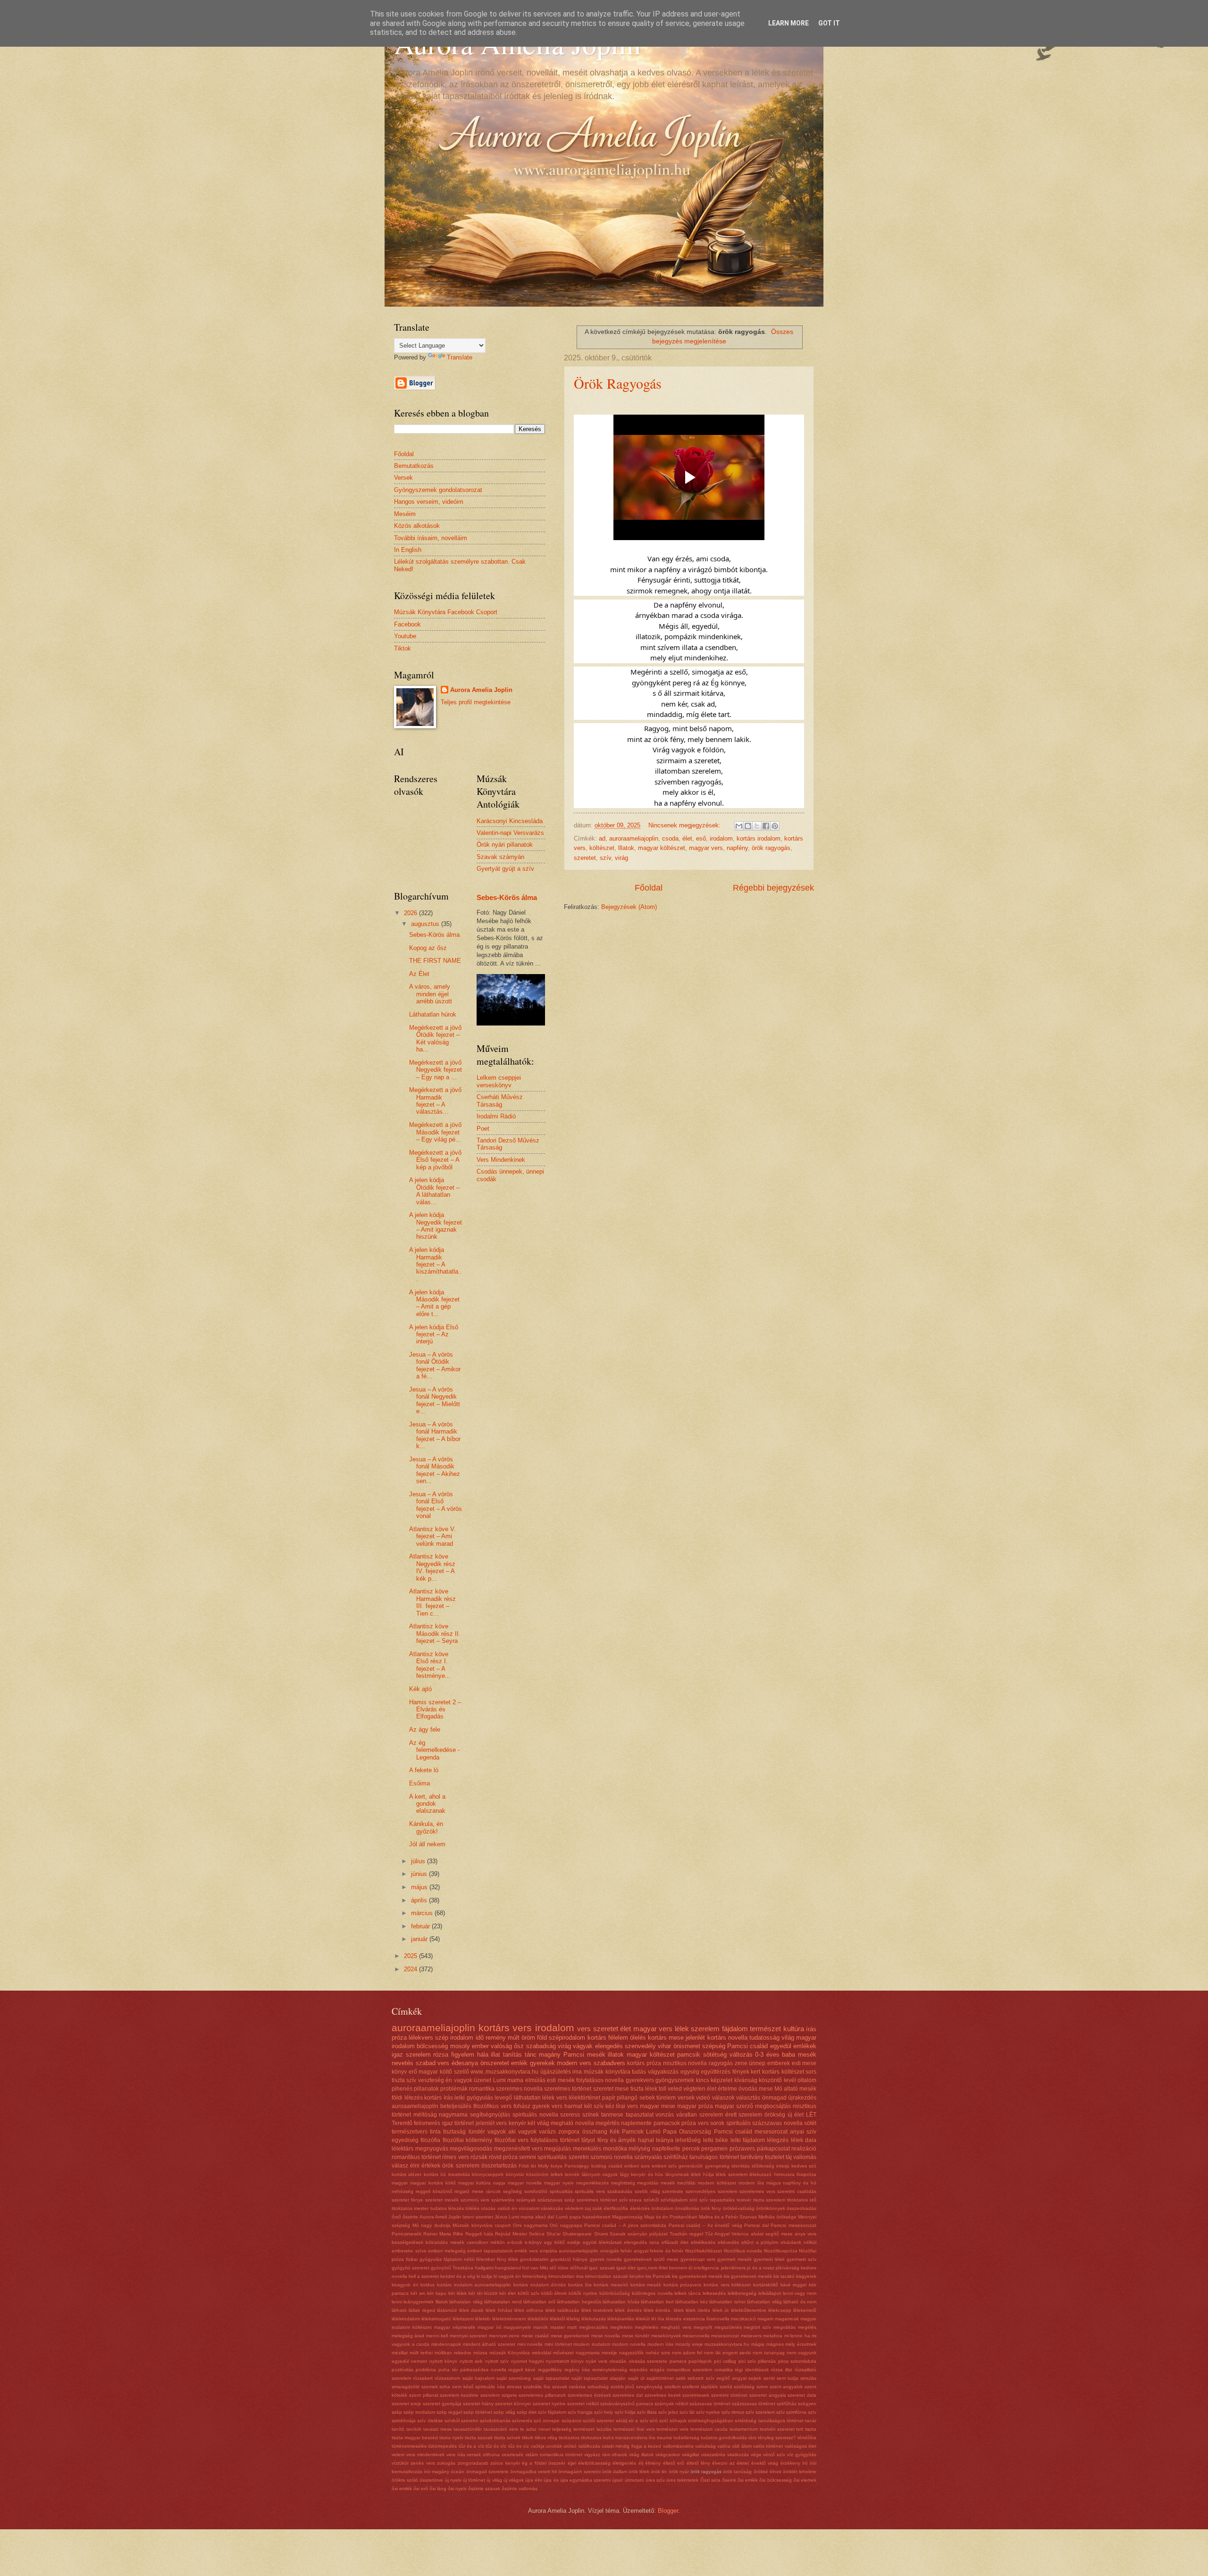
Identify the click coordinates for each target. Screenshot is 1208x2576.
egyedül (781, 2046)
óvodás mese (756, 2089)
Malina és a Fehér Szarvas (728, 2217)
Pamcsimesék (407, 2234)
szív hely (604, 2412)
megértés (608, 2123)
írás (811, 2029)
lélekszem (463, 2319)
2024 (411, 1969)
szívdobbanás (495, 2421)
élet (687, 838)
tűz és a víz (471, 2446)
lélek (682, 2029)
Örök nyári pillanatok (505, 845)
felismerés (427, 2123)
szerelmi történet (729, 2395)
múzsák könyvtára (607, 2072)
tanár (811, 2421)
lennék (572, 2174)
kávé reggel (794, 2285)
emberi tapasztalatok (490, 2251)
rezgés (657, 2370)
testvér (744, 2200)
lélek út (721, 2310)
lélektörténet (584, 2098)
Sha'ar (554, 2234)
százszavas (550, 2200)
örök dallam (615, 2472)
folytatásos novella (600, 2080)
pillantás (767, 2361)
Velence (740, 2234)
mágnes (775, 2344)
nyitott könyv (443, 2361)
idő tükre (559, 2268)
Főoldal (649, 888)
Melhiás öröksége (777, 2217)
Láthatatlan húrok (433, 1014)
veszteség (431, 2080)
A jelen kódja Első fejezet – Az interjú (434, 1334)
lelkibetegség (742, 2293)
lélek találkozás (562, 2310)
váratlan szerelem (700, 2115)
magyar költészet (662, 848)
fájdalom (735, 2029)
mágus (774, 2183)
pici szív (747, 2361)
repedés (638, 2370)
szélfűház (676, 2157)
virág (621, 858)
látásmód (447, 2310)
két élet (508, 2293)
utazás (488, 2208)
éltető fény (698, 2463)
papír (609, 2098)
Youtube (405, 636)
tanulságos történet (714, 2157)
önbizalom (662, 2208)
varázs (547, 2132)
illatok (616, 2055)
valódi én (507, 2208)
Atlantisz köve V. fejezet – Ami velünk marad (432, 1536)
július (419, 1861)
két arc (418, 2293)
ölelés (638, 2038)
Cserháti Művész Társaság (500, 1100)
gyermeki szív (801, 2259)
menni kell (437, 2336)
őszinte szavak (484, 2488)
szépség (714, 2046)
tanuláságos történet (781, 2421)
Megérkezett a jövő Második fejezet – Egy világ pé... (435, 1132)
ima (577, 2072)
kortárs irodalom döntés (540, 2285)
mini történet (558, 2344)
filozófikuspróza (781, 2251)
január (420, 1939)
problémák (454, 2089)
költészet (602, 848)
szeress (570, 2115)
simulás (808, 2378)
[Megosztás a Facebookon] (766, 826)
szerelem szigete (499, 2395)
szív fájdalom (552, 2412)
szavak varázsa (569, 2387)
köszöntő (770, 2080)
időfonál (579, 2268)
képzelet (721, 2080)
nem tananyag (769, 2353)
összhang (595, 2132)
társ (752, 2438)
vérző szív (774, 2455)
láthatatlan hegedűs (579, 2302)
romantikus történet (416, 2157)
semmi (528, 2157)
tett (800, 2429)
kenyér (517, 2123)
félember (486, 2259)
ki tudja (484, 2276)
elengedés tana (642, 2242)
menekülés (587, 2149)
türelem (666, 2098)
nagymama (453, 2115)
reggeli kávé (522, 2370)
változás (741, 2055)
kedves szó (804, 2166)
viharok (619, 2455)
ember (480, 2046)
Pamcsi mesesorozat (793, 2225)
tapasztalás (722, 2200)
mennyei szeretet (468, 2336)
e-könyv (533, 2242)
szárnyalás (648, 2157)
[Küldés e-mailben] (739, 826)
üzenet (482, 2080)
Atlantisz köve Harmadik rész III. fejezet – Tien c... (432, 1602)
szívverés (522, 2421)
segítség (512, 2191)
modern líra (751, 2183)
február (421, 1926)
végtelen (694, 2089)
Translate (460, 357)
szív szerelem (760, 2412)
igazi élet (626, 2268)
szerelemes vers (757, 2191)
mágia (758, 2344)
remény (496, 2038)
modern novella (629, 2344)
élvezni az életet (730, 2463)
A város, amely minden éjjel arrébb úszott (431, 994)
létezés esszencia (685, 2319)
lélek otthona (529, 2310)
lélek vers (555, 2098)
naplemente (636, 2123)
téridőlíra (807, 2438)
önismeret (687, 2046)
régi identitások (752, 2370)
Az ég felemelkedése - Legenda (434, 1750)
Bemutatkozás (414, 466)
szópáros (571, 2421)
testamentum (744, 2429)
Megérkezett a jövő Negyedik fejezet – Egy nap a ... (436, 1070)
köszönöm (537, 2174)
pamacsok (667, 2123)
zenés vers (423, 2463)
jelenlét (695, 2038)
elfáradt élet (675, 2242)
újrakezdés (802, 2098)
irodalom (721, 838)
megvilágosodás (471, 2149)
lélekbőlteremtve (749, 2310)
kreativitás (459, 2174)
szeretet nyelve (549, 2404)
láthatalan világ (466, 2302)
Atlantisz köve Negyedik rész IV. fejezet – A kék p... (432, 1567)
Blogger (668, 2511)
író (805, 2463)
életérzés (640, 2208)
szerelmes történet (568, 2089)
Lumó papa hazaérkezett (583, 2217)
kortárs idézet (407, 2174)
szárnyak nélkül (671, 2404)
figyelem (463, 2055)
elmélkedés (703, 2242)
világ (788, 2038)
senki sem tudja (781, 2378)
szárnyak (526, 2200)
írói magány (436, 2472)
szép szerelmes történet (591, 2200)
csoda (670, 838)
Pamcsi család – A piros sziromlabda (625, 2225)
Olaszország (695, 2132)
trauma (664, 2438)
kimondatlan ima (566, 2276)
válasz (400, 2166)
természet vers (672, 2429)
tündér (477, 2132)
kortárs (597, 2038)
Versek (403, 478)
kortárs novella (727, 2038)
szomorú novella (612, 2157)
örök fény (711, 2208)
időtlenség (763, 2166)
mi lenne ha (797, 2336)
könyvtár (515, 2174)
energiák (610, 2251)
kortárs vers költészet (727, 2285)
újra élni (534, 2480)
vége (756, 2455)
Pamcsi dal (756, 2225)
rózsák (479, 2157)
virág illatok (641, 2455)
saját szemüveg (514, 2378)
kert (755, 2072)
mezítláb (686, 2183)
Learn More (789, 23)
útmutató (634, 2480)
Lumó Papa (661, 2132)
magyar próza (695, 2106)
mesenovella (696, 2336)
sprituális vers (590, 2191)
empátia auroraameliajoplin (569, 2251)
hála (483, 2055)
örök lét (659, 2472)
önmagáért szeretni (579, 2472)
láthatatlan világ (764, 2302)
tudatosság (764, 2038)
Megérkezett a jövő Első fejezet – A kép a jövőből (435, 1160)
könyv (399, 2072)
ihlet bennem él (675, 2268)
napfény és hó (800, 2183)
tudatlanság (686, 2438)
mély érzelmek (801, 2344)
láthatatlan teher (727, 2302)
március (423, 1913)
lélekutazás (594, 2319)
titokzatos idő (802, 2200)
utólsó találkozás (582, 2446)
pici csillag (725, 2361)
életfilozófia (616, 2208)
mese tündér (636, 2336)
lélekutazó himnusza (772, 2174)
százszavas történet (754, 2404)
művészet (563, 2353)
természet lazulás (592, 2429)
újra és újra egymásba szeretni (577, 2480)
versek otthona (483, 2455)
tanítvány (752, 2157)
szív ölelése (430, 2421)
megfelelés (646, 2327)
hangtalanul (508, 2268)
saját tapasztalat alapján (599, 2378)
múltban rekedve (453, 2353)
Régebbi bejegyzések (773, 888)
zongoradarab (473, 2463)
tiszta (811, 2429)
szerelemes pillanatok (542, 2395)
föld (542, 2038)
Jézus (501, 2217)
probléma (426, 2370)
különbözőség (615, 2293)
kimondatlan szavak (607, 2276)
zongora (569, 2132)
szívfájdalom (674, 2200)
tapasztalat (640, 2115)
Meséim (405, 514)
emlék (519, 2063)
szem (762, 2387)
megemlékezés (592, 2183)
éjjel (572, 2463)
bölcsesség (432, 2046)
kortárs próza (644, 2063)
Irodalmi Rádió (496, 1116)
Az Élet (419, 974)
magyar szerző (734, 2106)
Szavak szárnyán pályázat (639, 2234)
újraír (617, 2480)
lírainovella (718, 2319)
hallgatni (484, 2268)
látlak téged (422, 2310)
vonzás (665, 2115)
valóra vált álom (734, 2446)
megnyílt (703, 2327)
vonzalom (529, 2208)
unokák (554, 2446)
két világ (538, 2123)
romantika (482, 2089)
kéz (610, 2106)
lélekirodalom (406, 2319)
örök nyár (679, 2472)
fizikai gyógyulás (424, 2259)
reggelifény (550, 2370)
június (420, 1874)
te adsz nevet (535, 2429)
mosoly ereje (689, 2344)
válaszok (723, 2098)
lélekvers (421, 2038)
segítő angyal (731, 2378)
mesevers (751, 2336)
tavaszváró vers (501, 2429)
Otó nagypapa (566, 2225)
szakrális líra (537, 2387)
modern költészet (717, 2183)
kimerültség (535, 2276)
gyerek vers (547, 2106)
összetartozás (499, 2166)
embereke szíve (409, 2251)
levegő (503, 2098)
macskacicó (743, 2319)
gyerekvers (640, 2080)
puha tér (448, 2370)
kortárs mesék (646, 2285)
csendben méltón (486, 2242)
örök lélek (639, 2472)
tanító (398, 2429)
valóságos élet (801, 2446)
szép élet (527, 2412)
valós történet (768, 2446)
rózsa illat (782, 2370)
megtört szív (757, 2327)
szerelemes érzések (589, 2395)
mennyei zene (504, 2336)
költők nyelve (583, 2293)
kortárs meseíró (611, 2285)
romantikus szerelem (689, 2370)
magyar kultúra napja (482, 2183)
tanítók (414, 2429)
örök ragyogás (771, 848)
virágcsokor (668, 2455)
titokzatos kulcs (597, 2438)
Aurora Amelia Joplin (481, 690)
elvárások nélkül (798, 2242)
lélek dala (804, 2140)
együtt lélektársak (602, 2242)
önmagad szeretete (487, 2472)
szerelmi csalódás (797, 2191)
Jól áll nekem (427, 1844)
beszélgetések (407, 2242)
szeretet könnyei (513, 2404)
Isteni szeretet (478, 2217)
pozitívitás (403, 2370)
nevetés (403, 2063)
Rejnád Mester (511, 2234)
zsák (597, 2208)
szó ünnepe (547, 2421)
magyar (400, 2183)
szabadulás (620, 2191)
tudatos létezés (447, 2208)
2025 (411, 1956)
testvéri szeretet (777, 2429)
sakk (681, 2378)
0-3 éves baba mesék (786, 2055)
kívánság (746, 2080)
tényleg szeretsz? (777, 2438)
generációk (691, 2166)
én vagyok (459, 2080)
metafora (773, 2336)
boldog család (607, 2166)
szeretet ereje (407, 2404)
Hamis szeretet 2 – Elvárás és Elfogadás (435, 1709)
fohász (522, 2106)
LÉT (811, 2115)
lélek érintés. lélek (664, 2310)
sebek (647, 2098)
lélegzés (778, 2140)
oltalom (807, 2080)
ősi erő (421, 2488)
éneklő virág (765, 2463)
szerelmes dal (628, 2395)
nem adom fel (687, 2353)
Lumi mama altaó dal (531, 2217)
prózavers (742, 2149)
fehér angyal (634, 2251)
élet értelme (722, 2089)
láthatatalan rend (503, 2302)
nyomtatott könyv (565, 2361)
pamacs (678, 2361)
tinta (435, 2132)
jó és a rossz (761, 2268)
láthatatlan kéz (691, 2302)
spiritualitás (552, 2157)
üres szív (655, 2480)
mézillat (400, 2353)
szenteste (673, 2191)
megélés (807, 2327)
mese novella (606, 2336)
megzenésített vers (518, 2149)
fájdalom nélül (459, 2259)
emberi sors (637, 2166)
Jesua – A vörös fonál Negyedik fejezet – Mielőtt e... (435, 1400)
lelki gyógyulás (474, 2098)
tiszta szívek (507, 2438)
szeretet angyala (768, 2395)
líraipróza (806, 2174)
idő (480, 2038)
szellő (461, 2072)
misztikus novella (685, 2063)
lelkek (557, 2174)
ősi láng (438, 2488)
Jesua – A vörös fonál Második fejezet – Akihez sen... (435, 1470)
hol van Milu (535, 2268)
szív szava (631, 2200)
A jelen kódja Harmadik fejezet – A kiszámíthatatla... (436, 1264)
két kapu (437, 2293)
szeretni (579, 2157)
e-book (515, 2242)
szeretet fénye (407, 2200)
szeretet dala (802, 2395)
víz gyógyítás (802, 2455)
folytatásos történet (555, 2140)
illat (495, 2055)
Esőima (419, 1783)
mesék (668, 2183)
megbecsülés (593, 2327)
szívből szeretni (461, 2421)
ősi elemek (805, 2480)
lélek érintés (628, 2310)
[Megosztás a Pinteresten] (775, 826)
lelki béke (716, 2140)
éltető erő (674, 2463)
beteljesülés (456, 2106)
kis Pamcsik (658, 2276)
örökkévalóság (739, 2208)
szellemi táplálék (700, 2387)
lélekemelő (805, 2310)
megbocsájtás (773, 2106)
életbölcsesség (594, 2463)
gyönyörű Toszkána (452, 2268)
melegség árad (408, 2336)
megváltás (784, 2327)
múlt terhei (421, 2353)
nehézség (403, 2191)
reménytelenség (610, 2370)
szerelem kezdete (459, 2395)
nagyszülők (631, 2353)
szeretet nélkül (583, 2404)
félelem (618, 2038)
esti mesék (561, 2080)
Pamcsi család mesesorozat (751, 2132)
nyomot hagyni (527, 2361)
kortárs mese (666, 2038)
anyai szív (803, 2132)
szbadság (598, 2387)
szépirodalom (567, 2038)
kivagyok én (405, 2285)
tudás (639, 2072)
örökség (775, 2115)
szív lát (687, 2412)
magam (765, 2319)
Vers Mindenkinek (501, 1160)
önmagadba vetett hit (533, 2472)
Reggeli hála (479, 2234)
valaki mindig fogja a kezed (631, 2446)
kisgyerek (806, 2276)
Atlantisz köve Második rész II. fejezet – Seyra (435, 1634)
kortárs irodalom (759, 838)
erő (413, 2072)
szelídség (744, 2387)
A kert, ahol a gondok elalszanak (427, 1804)
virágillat (691, 2455)
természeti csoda (709, 2429)
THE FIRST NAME (435, 961)
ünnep (757, 2063)
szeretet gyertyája (442, 2404)
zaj (588, 2208)
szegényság (649, 2387)
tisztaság (454, 2132)
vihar (664, 2046)
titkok (528, 2438)
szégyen (807, 2404)
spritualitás (561, 2191)
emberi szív (664, 2166)
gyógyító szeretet (411, 2268)
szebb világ (647, 2191)
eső (701, 838)
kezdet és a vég (458, 2276)
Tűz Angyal (717, 2234)
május (420, 1887)
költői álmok (554, 2293)
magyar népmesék (455, 2327)
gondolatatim (534, 2259)
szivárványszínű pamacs (627, 2404)
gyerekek (542, 2063)
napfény (737, 848)
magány (550, 2055)
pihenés (402, 2089)
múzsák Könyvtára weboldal (520, 2353)
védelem (574, 2208)
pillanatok (426, 2089)
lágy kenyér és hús (642, 2174)
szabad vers (433, 2063)
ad (602, 838)
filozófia (430, 2140)
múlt (514, 2038)
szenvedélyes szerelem (711, 2191)
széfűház (787, 2404)
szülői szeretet (598, 2421)
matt (572, 2327)
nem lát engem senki (727, 2353)
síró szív (699, 2200)
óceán (457, 2472)
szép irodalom (454, 2038)
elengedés (609, 2046)
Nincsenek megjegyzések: (685, 825)
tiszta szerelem (769, 2200)
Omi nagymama (530, 2225)
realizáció (804, 2149)
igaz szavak (602, 2268)
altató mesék (800, 2089)
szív (605, 858)
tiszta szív (404, 2080)
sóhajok (678, 2421)
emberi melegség (447, 2251)
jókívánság (788, 2268)
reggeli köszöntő (434, 2191)
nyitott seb (471, 2361)
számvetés (503, 2200)
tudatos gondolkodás (724, 2438)
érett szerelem (744, 2115)
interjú (783, 2166)
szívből (651, 2200)
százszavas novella (777, 2123)
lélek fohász (499, 2310)
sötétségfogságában (711, 2421)
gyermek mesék (734, 2259)
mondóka (615, 2149)
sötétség (715, 2055)
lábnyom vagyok (600, 2174)
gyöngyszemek (675, 2080)
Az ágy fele (425, 1730)
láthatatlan (527, 2098)
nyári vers (596, 2361)
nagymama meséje (596, 2353)
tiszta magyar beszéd (415, 2438)
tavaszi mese (438, 2429)
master (558, 2327)
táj (789, 2157)
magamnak (787, 2319)
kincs (703, 2080)
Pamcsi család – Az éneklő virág (705, 2225)
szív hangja (580, 2412)
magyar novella (525, 2183)
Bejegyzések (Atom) (629, 907)
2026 (411, 913)
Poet (483, 1129)
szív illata (647, 2412)
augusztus (426, 924)
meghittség (623, 2183)
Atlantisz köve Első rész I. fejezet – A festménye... (430, 1665)
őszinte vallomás (520, 2488)
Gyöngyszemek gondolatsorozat (438, 490)
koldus (428, 2285)
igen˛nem (647, 2268)
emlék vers (526, 2251)
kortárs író (435, 2174)
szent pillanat (424, 2395)
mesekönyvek (666, 2336)
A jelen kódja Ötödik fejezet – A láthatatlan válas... (434, 1191)
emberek (779, 2063)
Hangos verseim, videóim (429, 502)
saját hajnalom (478, 2378)
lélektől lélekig (565, 2319)
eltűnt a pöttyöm (760, 2242)
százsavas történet (710, 2404)
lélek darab (471, 2310)
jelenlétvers (733, 2268)
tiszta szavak (479, 2438)
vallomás (805, 2157)
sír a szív (638, 2421)
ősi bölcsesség (775, 2480)
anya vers (805, 2234)
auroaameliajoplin (415, 2106)
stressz (514, 2387)
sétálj (621, 2421)
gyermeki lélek (769, 2259)
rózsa (441, 2055)
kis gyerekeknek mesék (697, 2276)
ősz (519, 2046)
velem (398, 2455)
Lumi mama (508, 2080)
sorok (717, 2123)
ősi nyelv (457, 2488)
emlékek (805, 2046)
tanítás (512, 2055)
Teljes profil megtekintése (476, 702)
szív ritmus (733, 2412)
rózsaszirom (447, 2378)
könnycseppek (488, 2174)
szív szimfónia (791, 2412)
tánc (531, 2055)
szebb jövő (623, 2387)
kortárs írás (439, 2098)
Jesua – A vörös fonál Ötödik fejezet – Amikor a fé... (435, 1365)
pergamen (714, 2149)
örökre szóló (405, 2480)
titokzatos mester (410, 2208)
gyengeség (717, 2166)
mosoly (460, 2046)
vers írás (456, 2455)
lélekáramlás (621, 2319)
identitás (741, 2166)
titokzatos (569, 2438)
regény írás (577, 2370)
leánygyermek (419, 2302)
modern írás (661, 2344)
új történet (474, 2480)
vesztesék (512, 2455)
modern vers (574, 2063)
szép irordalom (419, 2412)
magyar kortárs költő (433, 2183)
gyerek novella (606, 2259)
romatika (724, 2370)
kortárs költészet (783, 2072)
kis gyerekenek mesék (748, 2276)
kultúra (794, 2029)
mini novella (530, 2344)
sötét (810, 2123)
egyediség (405, 2140)
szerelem (705, 2029)
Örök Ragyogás (618, 383)
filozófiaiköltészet (704, 2251)
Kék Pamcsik (627, 2132)
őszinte (410, 2217)
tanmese (612, 2115)
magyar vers (706, 848)
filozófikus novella (743, 2251)
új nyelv (453, 2480)
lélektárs (403, 2149)
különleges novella (652, 2293)
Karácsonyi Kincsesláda (510, 821)
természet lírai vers (634, 2429)
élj (641, 2463)
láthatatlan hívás (621, 2302)
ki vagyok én (507, 2276)
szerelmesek (696, 2395)
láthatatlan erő (539, 2302)
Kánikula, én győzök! (426, 1827)
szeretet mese (611, 2089)
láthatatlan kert (657, 2302)
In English (408, 550)
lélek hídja (702, 2174)
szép (397, 2412)
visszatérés (713, 2455)
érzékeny (790, 2463)
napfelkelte (666, 2149)
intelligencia (706, 2268)
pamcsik (689, 2055)
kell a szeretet (424, 2276)
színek (591, 2115)
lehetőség (688, 2140)
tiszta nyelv (451, 2438)
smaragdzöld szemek (415, 2387)
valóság (501, 2046)
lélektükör (538, 2319)
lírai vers (627, 2106)
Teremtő (402, 2123)
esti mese (804, 2063)
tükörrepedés (442, 2446)
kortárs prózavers (683, 2285)
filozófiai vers (512, 2140)
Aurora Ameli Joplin (440, 2217)
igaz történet (458, 2123)
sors (811, 2072)
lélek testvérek (597, 2310)
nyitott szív (497, 2361)
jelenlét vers (491, 2123)
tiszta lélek (644, 2089)
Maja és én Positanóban (671, 2217)
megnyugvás (432, 2149)
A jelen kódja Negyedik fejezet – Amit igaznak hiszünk (436, 1226)
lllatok (626, 848)
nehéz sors (658, 2353)
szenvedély (640, 2046)
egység (690, 2072)
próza (399, 2038)
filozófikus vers (492, 2106)
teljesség (562, 2429)
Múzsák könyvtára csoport (482, 2225)
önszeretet (495, 2063)
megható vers (676, 2327)
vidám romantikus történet (554, 2455)
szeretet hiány (478, 2404)
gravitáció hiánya (569, 2259)
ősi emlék (748, 2480)
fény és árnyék (617, 2140)
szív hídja (625, 2412)
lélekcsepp (780, 2310)
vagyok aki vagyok (512, 2132)
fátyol (588, 2140)
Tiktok (403, 648)
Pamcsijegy (577, 2166)
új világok (514, 2480)
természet (765, 2029)
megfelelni (621, 2327)
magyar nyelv (559, 2183)
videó (703, 2098)
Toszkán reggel (686, 2234)
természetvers (410, 2132)
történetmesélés (409, 2446)
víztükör (400, 2463)
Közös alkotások (417, 526)
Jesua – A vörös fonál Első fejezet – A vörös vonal (436, 1505)
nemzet (419, 2361)
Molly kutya (550, 2166)
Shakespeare (577, 2234)
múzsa (480, 2353)
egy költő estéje (562, 2242)
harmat (573, 2106)
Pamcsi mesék (584, 2055)
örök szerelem (461, 2166)
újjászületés (556, 2072)
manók (541, 2327)
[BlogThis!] (748, 826)
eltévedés (728, 2242)
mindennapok (446, 2344)
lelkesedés (714, 2293)
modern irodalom (592, 2344)
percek (691, 2149)
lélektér (483, 2319)
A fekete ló (424, 1770)
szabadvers (609, 2063)
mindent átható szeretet (489, 2344)
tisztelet (775, 2157)
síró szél (659, 2421)
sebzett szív (701, 2378)
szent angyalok (786, 2387)
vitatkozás (738, 2455)
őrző (396, 2217)
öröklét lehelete (800, 2472)
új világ (494, 2480)
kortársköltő (766, 2285)
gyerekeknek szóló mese (651, 2259)
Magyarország (627, 2217)
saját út (636, 2378)
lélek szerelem (731, 2174)
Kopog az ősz (428, 948)
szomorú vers (475, 2200)
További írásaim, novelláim (431, 538)
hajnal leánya (656, 2140)
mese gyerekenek (570, 2336)
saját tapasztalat (551, 2378)
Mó (778, 2089)
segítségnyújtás (490, 2115)
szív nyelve (708, 2412)
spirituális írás (490, 2387)
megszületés (728, 2327)
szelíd (726, 2387)
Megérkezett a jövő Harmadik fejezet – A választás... (435, 1101)
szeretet (585, 858)
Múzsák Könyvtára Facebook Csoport (446, 612)
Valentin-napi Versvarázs (510, 833)
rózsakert (423, 2378)
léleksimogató (436, 2319)
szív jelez (668, 2412)
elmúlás (535, 2080)
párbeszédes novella (483, 2370)
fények (741, 2072)
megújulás (558, 2149)
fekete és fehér (667, 2251)
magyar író (490, 2327)
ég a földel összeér (544, 2463)
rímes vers (455, 2157)
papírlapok (700, 2361)
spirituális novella (535, 2115)
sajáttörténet (660, 2378)
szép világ (504, 2412)
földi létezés (407, 2098)
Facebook (407, 624)
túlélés (472, 2208)
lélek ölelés (698, 2310)
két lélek (457, 2293)
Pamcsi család (747, 2046)
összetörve (431, 2480)
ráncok (493, 2191)
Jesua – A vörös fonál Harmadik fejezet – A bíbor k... (435, 1435)
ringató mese (469, 2191)
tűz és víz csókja (526, 2446)
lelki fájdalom (748, 2140)
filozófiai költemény (467, 2140)
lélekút (643, 2319)
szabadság (541, 2046)
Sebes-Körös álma (434, 935)
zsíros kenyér (505, 2463)
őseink (729, 2480)
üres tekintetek (682, 2480)
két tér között (483, 2293)
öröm (528, 2038)
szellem (672, 2387)
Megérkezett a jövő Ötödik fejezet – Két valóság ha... (435, 1038)
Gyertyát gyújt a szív (505, 869)
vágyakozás (663, 2072)
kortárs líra (580, 2285)
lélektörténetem (509, 2319)
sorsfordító (536, 2191)
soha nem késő (456, 2387)
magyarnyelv (517, 2327)
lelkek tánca (688, 2293)
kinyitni (637, 2276)
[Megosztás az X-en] (757, 826)
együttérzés (716, 2072)
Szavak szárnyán (500, 857)
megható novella (572, 2123)
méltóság (425, 2115)
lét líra (658, 2319)
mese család (535, 2336)
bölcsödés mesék (445, 2242)
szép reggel (449, 2412)
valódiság (705, 2446)
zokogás (446, 2463)
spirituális (738, 2123)
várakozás (552, 2208)
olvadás (618, 2361)
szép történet (478, 2412)
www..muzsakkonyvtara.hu (504, 2072)
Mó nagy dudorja (432, 2225)
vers (584, 2029)
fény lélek (508, 2259)
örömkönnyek (771, 2208)
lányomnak (677, 2174)
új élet (796, 2115)
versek (686, 2098)
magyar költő (435, 2072)
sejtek (755, 2378)
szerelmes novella (519, 2089)
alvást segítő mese (772, 2234)
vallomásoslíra (678, 2446)
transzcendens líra (635, 2438)
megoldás (648, 2183)
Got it (829, 23)
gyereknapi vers (698, 2259)
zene (741, 2063)
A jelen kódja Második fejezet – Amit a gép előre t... (434, 1303)
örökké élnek (768, 2472)
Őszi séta (710, 2480)
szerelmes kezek (663, 2395)
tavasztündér (468, 2429)
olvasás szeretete (648, 2361)
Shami (601, 2234)
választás (748, 2098)
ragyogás (721, 2063)
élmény (653, 2463)
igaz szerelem (411, 2055)
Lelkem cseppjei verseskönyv (499, 1081)
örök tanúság (737, 2472)
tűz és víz (496, 2446)
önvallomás (687, 2208)
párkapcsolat (773, 2149)
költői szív (528, 2293)
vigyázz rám (597, 2455)
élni (415, 2166)
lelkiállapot (770, 2293)
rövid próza (503, 2157)
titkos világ (546, 2438)
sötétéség (746, 2421)
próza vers (695, 2123)
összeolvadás (801, 2208)
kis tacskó (784, 2276)
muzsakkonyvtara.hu (727, 2344)
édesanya (465, 2063)
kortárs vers (505, 2028)
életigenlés (624, 2463)
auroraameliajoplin (634, 838)
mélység (639, 2149)
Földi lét (527, 2166)
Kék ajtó (420, 1689)
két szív (594, 2106)
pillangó (627, 2098)
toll (663, 2089)
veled (675, 2089)
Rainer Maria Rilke (443, 2234)
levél (790, 2080)
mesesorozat (725, 2336)
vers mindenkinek (425, 2455)
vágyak (583, 2046)
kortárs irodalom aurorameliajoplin (474, 2285)
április (420, 1900)
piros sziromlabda (797, 2361)
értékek (431, 2166)
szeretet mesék (442, 2200)
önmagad (774, 2098)
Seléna (537, 2234)
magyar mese (658, 2106)
